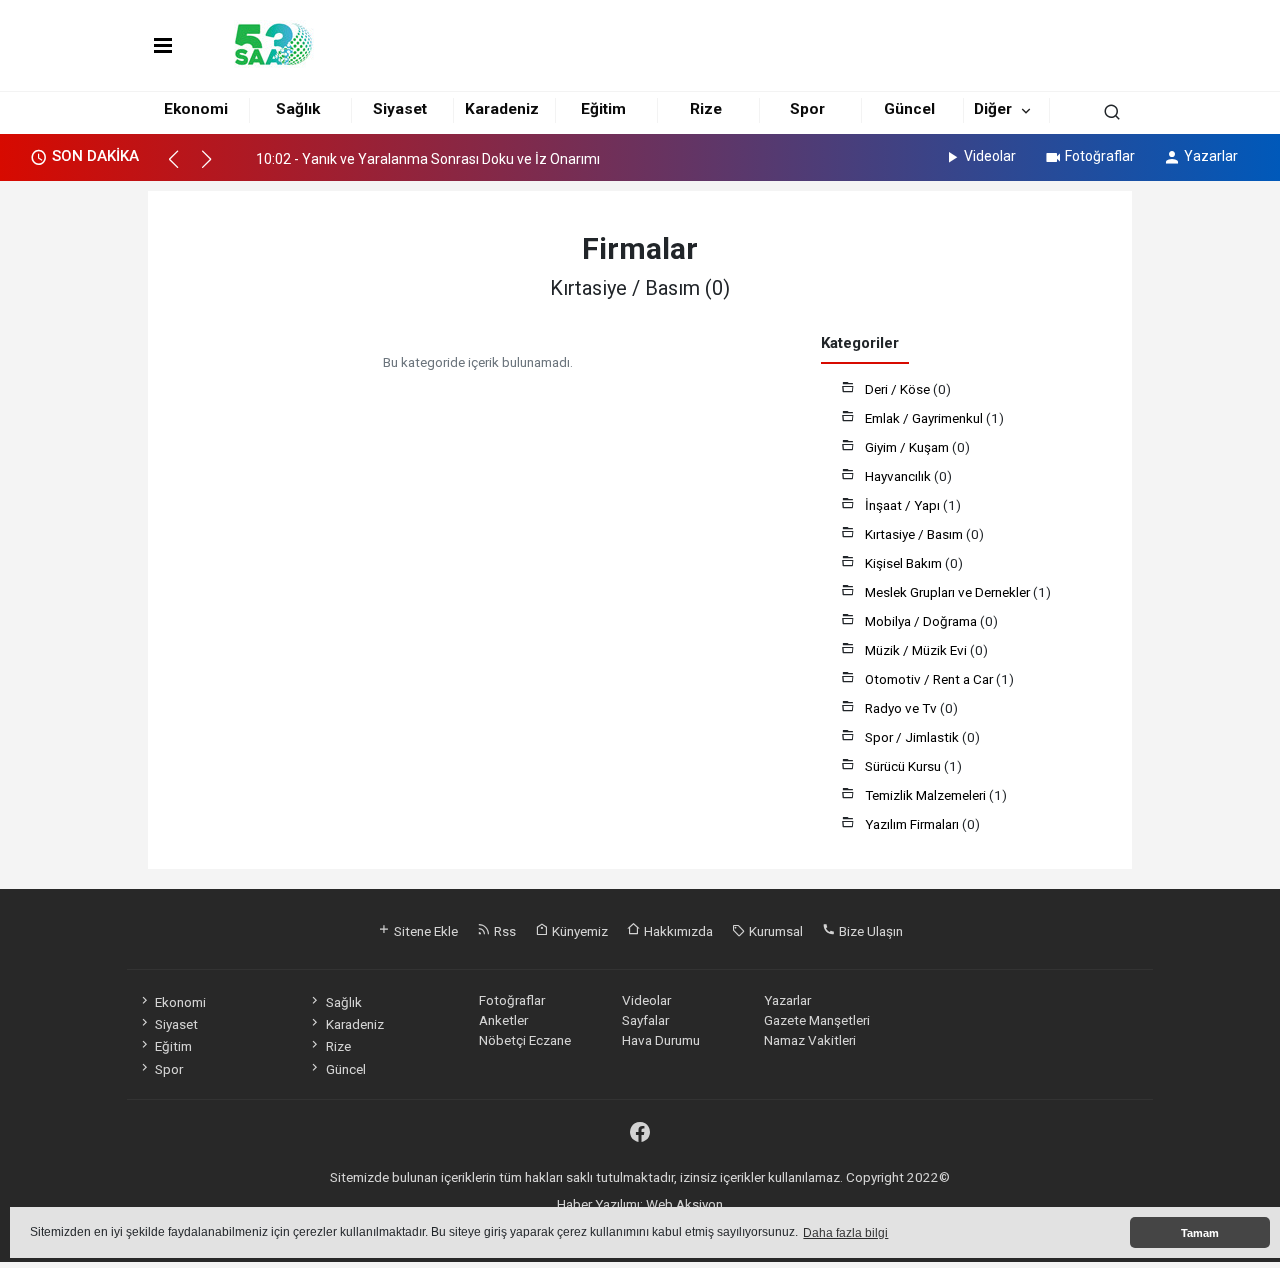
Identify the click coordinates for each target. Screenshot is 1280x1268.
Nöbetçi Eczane (525, 1040)
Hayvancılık (899, 476)
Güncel (909, 109)
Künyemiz (578, 931)
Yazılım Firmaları (913, 824)
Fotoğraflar (1100, 156)
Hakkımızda (677, 931)
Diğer (993, 109)
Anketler (503, 1020)
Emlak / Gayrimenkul (925, 418)
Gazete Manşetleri (817, 1020)
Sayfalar (645, 1020)
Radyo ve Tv (902, 708)
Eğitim (603, 109)
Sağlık (298, 109)
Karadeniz (502, 109)
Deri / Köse (899, 389)
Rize (706, 109)
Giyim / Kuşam (908, 447)
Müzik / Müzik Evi (917, 650)
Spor (807, 109)
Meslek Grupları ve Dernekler (949, 592)
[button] (182, 168)
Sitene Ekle (424, 931)
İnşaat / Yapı (904, 505)
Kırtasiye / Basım (915, 534)
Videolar (990, 156)
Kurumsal (774, 931)
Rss (503, 931)
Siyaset (400, 109)
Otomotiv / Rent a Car (930, 679)
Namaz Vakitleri (810, 1040)
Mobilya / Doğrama (922, 621)
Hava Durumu (661, 1040)
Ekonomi (196, 109)
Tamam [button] (1200, 1233)
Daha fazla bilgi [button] (845, 1233)
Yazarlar (1211, 156)
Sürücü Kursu (904, 766)
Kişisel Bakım (905, 563)
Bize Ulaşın (869, 931)
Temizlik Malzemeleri (927, 795)
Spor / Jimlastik (913, 737)
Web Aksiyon (684, 1204)
